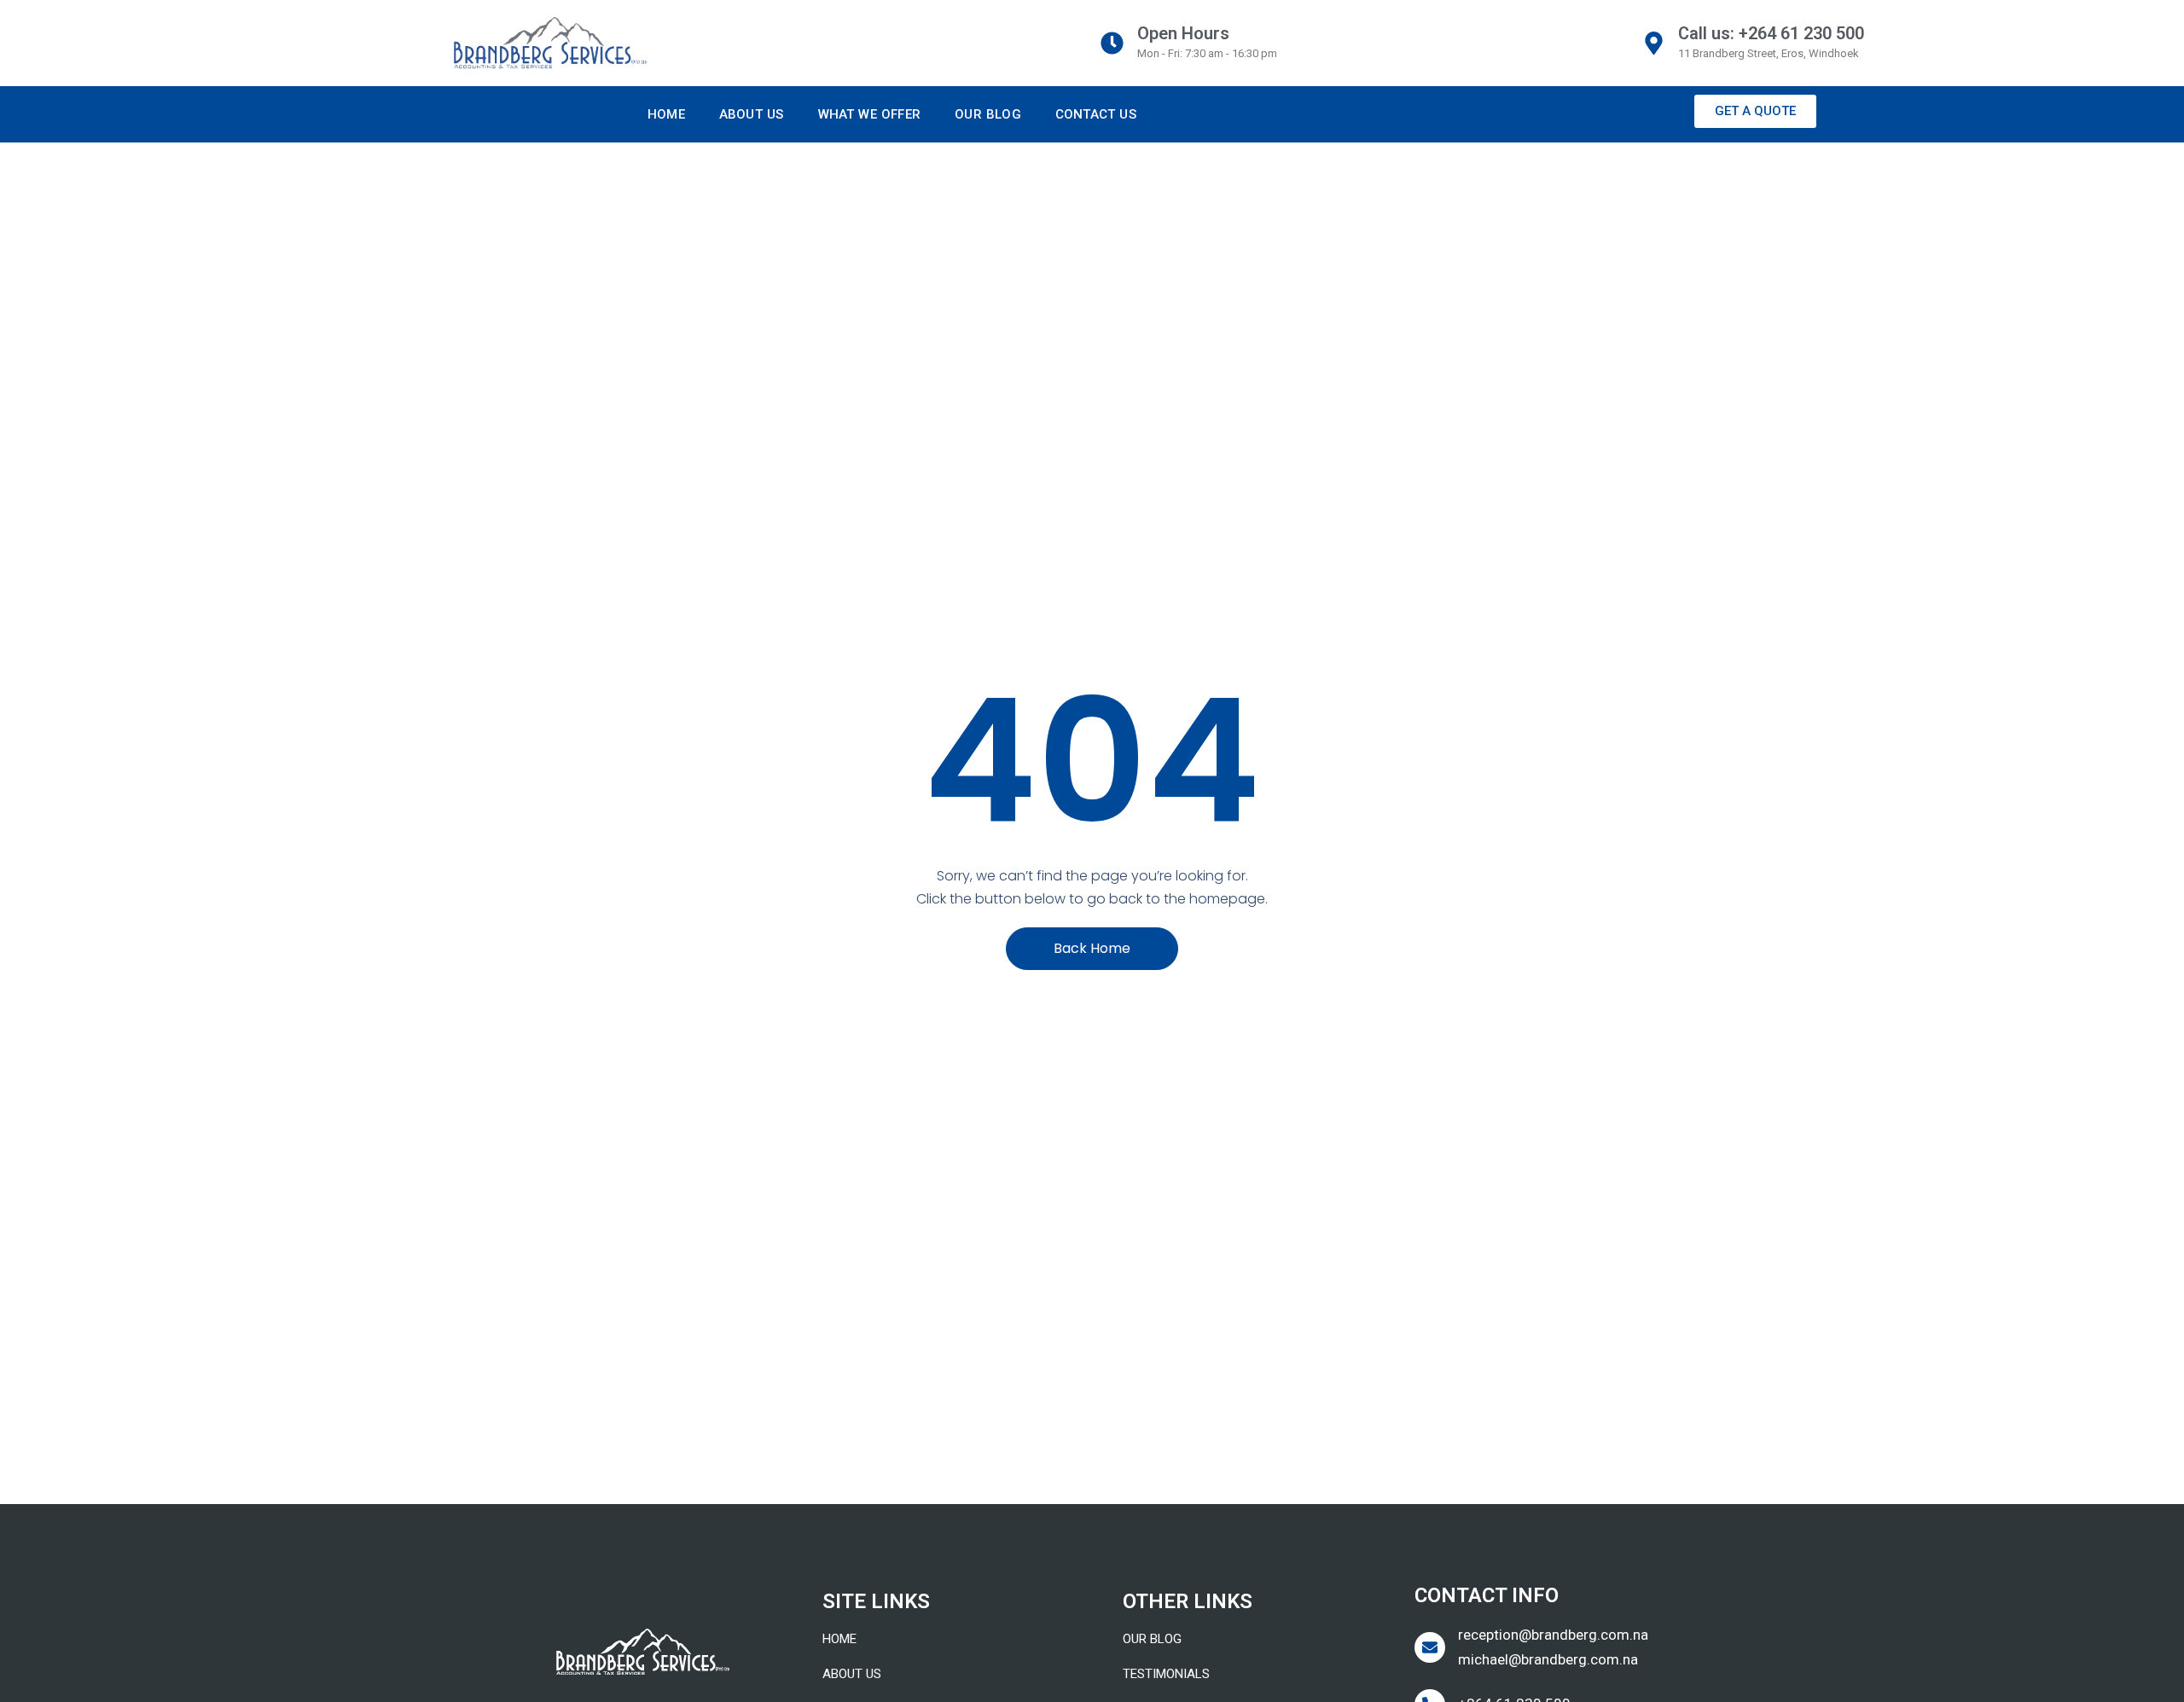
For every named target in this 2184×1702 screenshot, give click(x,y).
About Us (752, 114)
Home (666, 114)
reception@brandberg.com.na (1553, 1635)
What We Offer (870, 114)
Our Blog (988, 114)
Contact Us (1096, 114)
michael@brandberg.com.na (1548, 1659)
